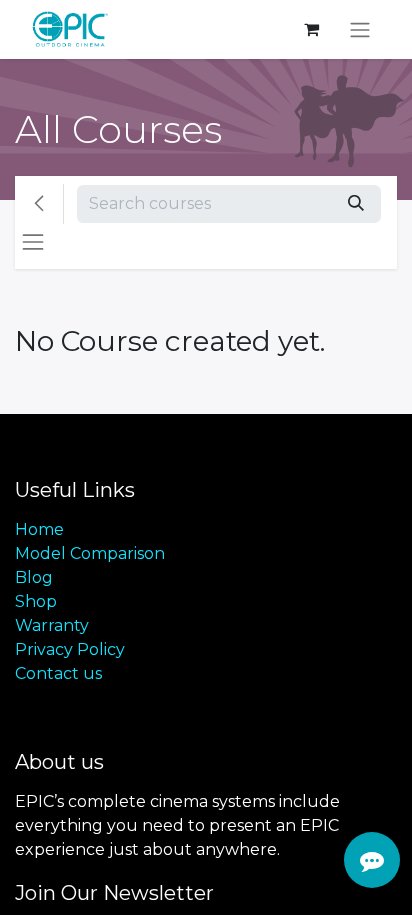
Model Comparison (90, 553)
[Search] (356, 204)
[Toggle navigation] (360, 29)
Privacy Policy (70, 649)
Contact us (58, 673)
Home (39, 529)
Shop (36, 601)
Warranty (52, 625)
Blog (34, 577)
